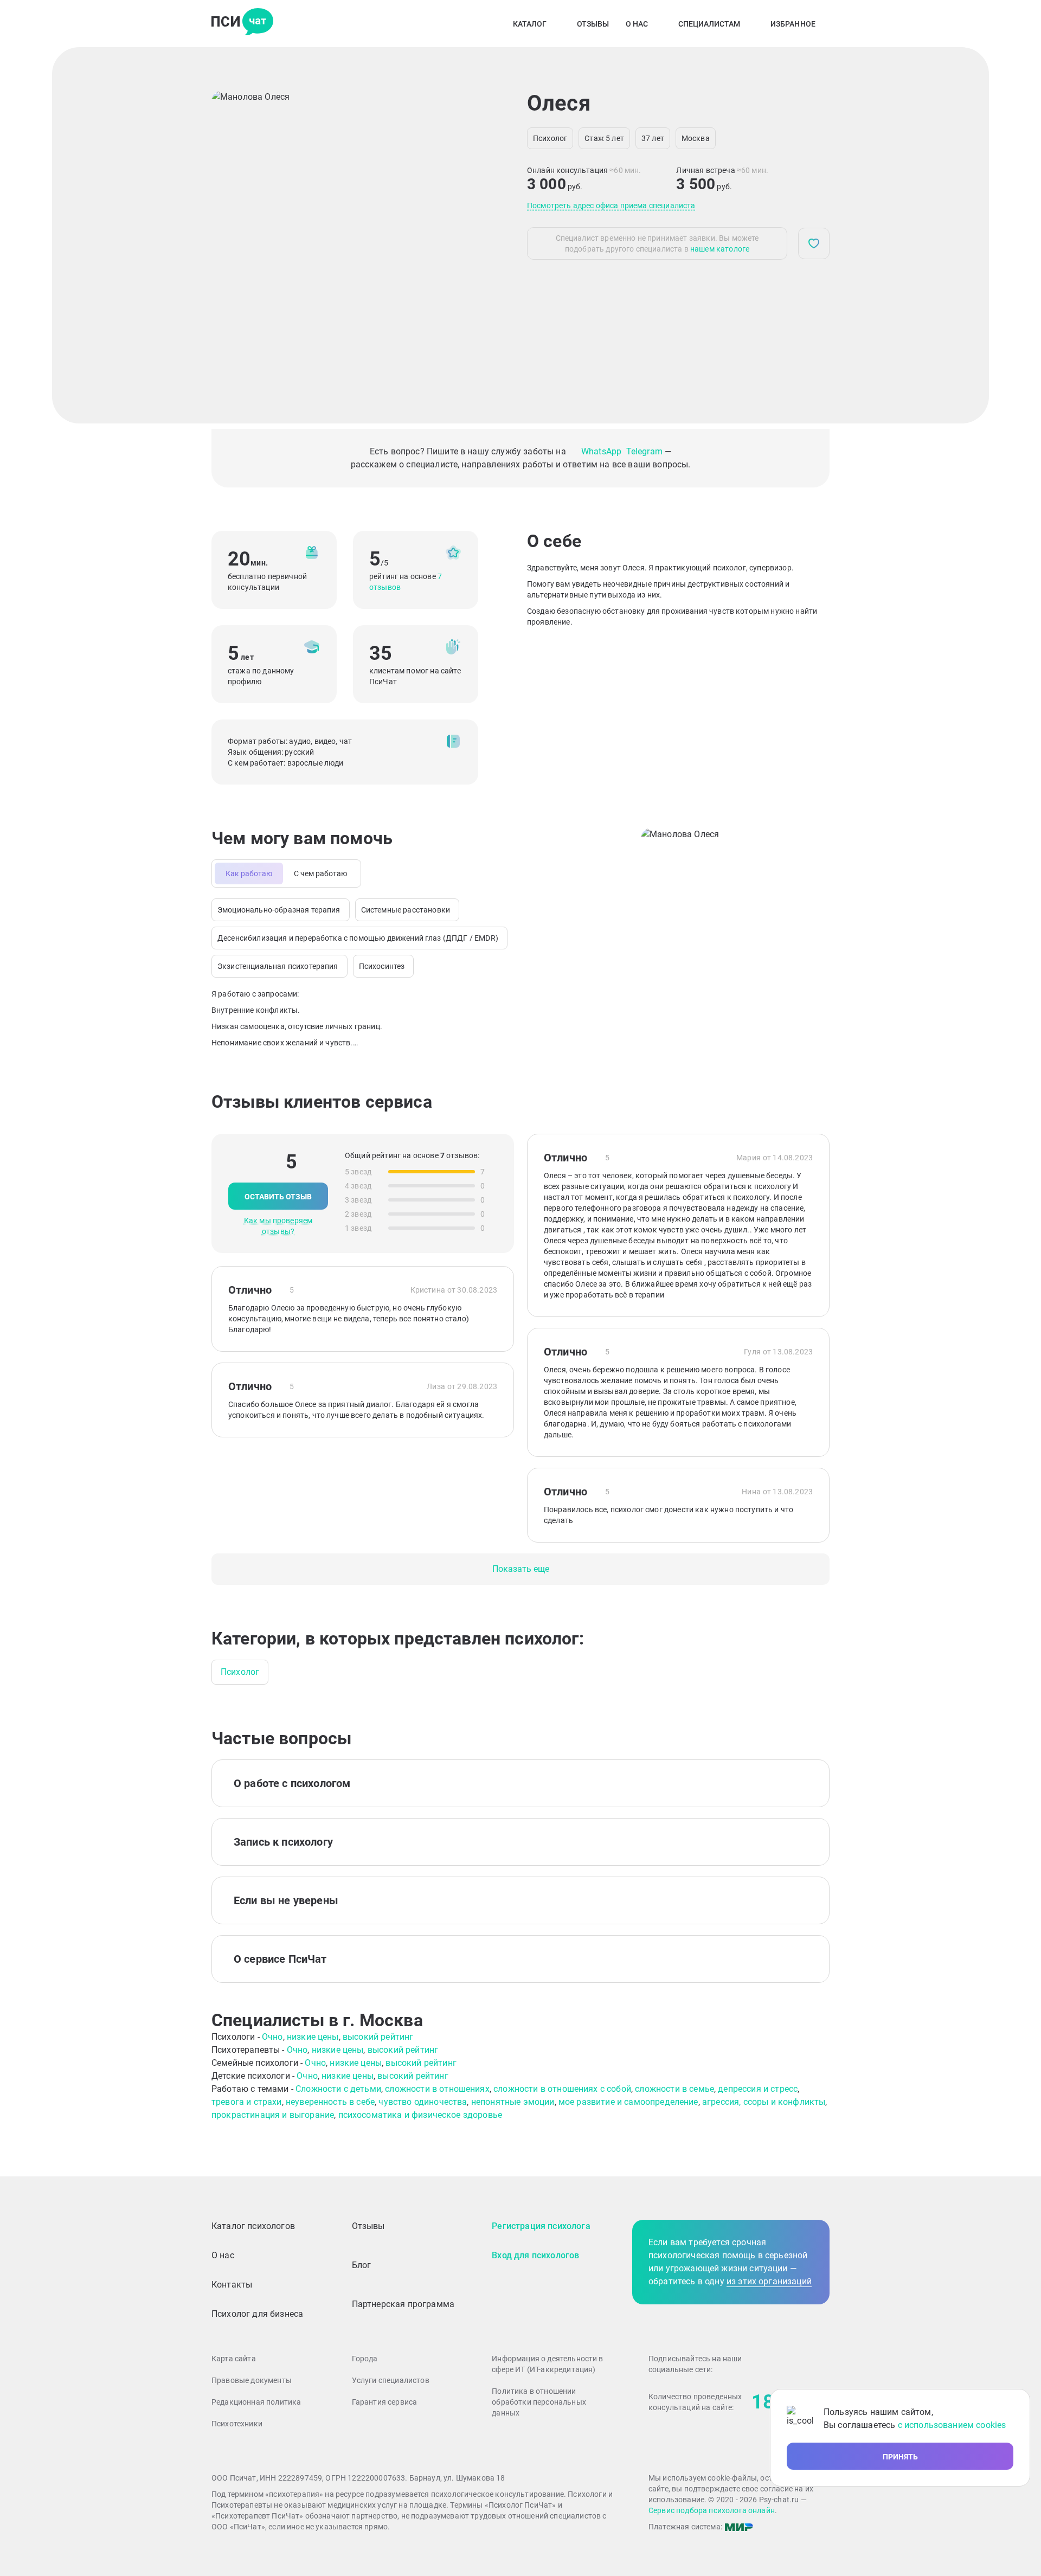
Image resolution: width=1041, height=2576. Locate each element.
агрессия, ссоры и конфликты (764, 2102)
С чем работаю (320, 873)
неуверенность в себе (330, 2102)
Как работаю (249, 873)
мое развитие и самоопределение (628, 2102)
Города (365, 2359)
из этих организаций (769, 2281)
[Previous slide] (229, 235)
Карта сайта (234, 2359)
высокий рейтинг (378, 2037)
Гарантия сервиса (385, 2402)
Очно (272, 2037)
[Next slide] (466, 235)
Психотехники (237, 2424)
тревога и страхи (247, 2102)
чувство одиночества (423, 2102)
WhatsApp (602, 451)
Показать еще (521, 1569)
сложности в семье (674, 2089)
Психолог (240, 1672)
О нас (637, 24)
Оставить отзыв (278, 1197)
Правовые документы (252, 2380)
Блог (362, 2265)
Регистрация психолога (541, 2226)
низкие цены (313, 2037)
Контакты (232, 2285)
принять (900, 2457)
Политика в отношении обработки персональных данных (539, 2402)
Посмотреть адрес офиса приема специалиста (611, 205)
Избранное (793, 24)
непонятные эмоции (513, 2102)
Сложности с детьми (338, 2089)
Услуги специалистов (391, 2380)
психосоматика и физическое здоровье (420, 2115)
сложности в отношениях (437, 2089)
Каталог (530, 24)
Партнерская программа (403, 2304)
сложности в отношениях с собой (562, 2089)
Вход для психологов (535, 2255)
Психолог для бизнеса (257, 2314)
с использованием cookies (952, 2425)
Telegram (644, 451)
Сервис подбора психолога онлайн (712, 2510)
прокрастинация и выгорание (273, 2115)
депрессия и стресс (758, 2089)
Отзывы (593, 24)
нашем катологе (720, 249)
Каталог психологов (253, 2226)
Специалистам (709, 24)
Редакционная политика (256, 2402)
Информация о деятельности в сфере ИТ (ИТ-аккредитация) (547, 2364)
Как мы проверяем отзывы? (278, 1226)
